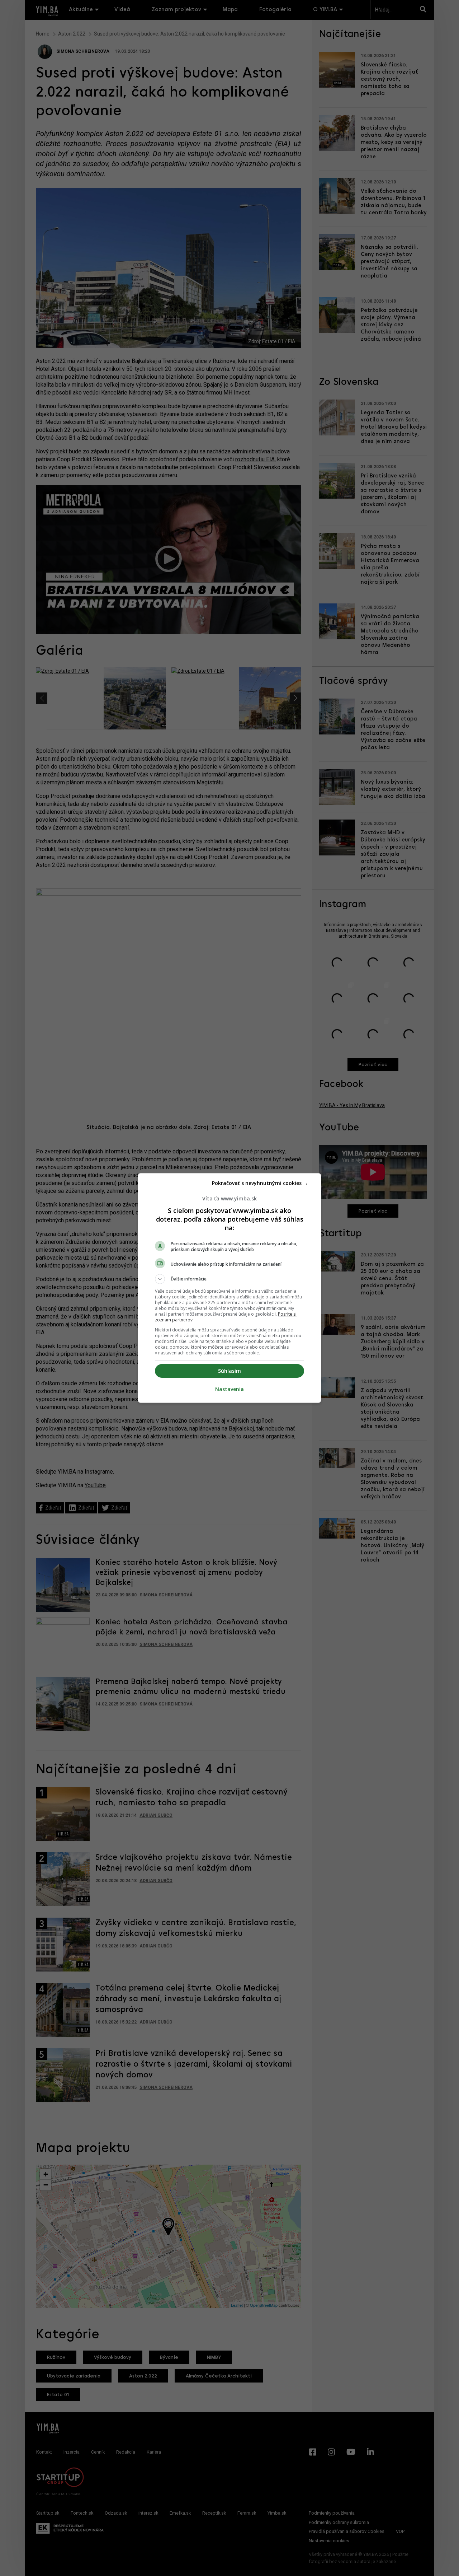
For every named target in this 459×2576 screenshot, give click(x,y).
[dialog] (229, 1288)
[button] (229, 1279)
